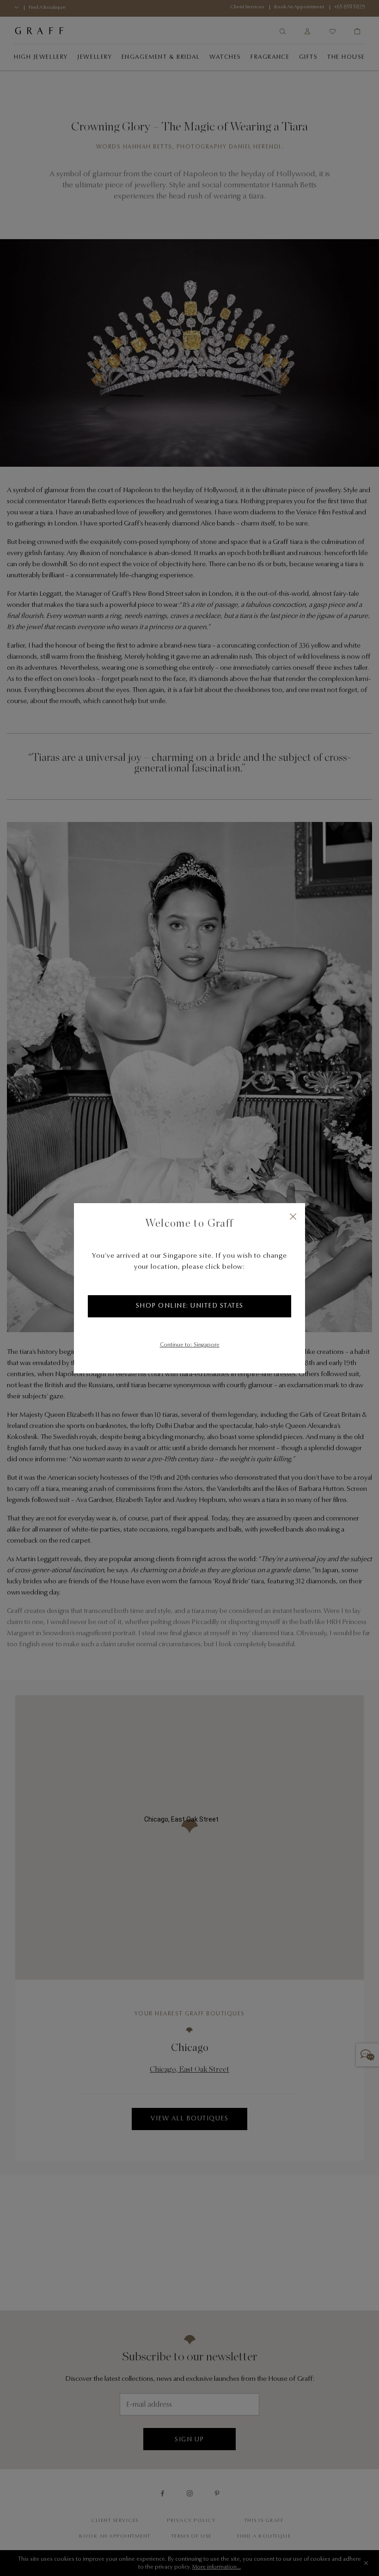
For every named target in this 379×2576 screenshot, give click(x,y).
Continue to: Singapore (190, 1345)
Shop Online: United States (190, 1306)
